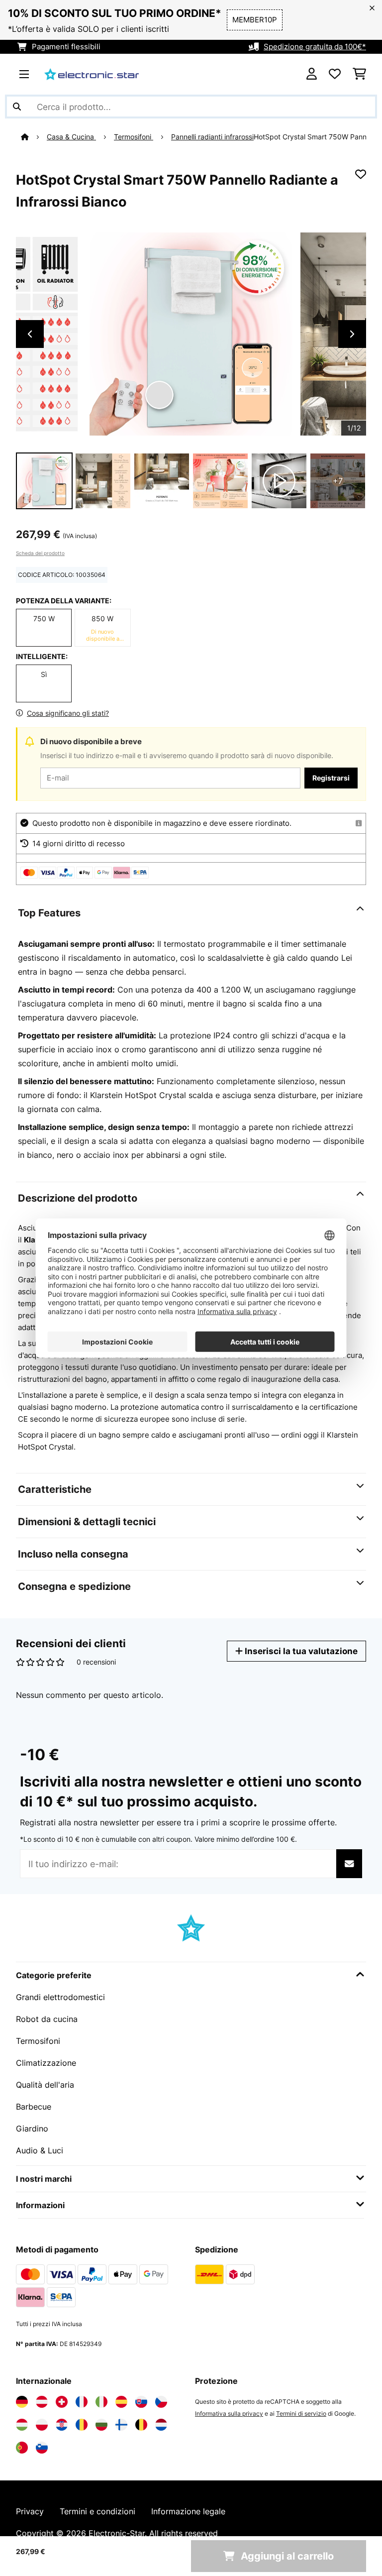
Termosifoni (134, 137)
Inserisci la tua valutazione (300, 1651)
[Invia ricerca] (17, 107)
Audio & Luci (40, 2150)
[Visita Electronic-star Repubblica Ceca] (161, 2402)
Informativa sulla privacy (229, 2413)
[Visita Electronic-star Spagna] (121, 2402)
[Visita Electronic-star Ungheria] (22, 2425)
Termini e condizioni (97, 2511)
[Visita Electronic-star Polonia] (42, 2425)
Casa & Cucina (71, 137)
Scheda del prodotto (40, 553)
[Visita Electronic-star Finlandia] (121, 2425)
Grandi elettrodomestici (60, 1997)
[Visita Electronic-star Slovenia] (42, 2448)
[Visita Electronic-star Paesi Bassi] (161, 2425)
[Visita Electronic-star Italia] (101, 2402)
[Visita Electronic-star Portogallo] (22, 2448)
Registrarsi (331, 778)
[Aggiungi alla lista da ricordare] (361, 174)
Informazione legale (188, 2511)
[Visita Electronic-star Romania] (82, 2425)
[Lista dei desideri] (335, 74)
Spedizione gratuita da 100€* (315, 47)
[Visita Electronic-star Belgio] (141, 2425)
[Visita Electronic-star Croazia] (62, 2425)
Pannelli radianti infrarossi (212, 137)
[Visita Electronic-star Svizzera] (62, 2402)
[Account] (312, 74)
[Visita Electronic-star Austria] (42, 2402)
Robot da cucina (47, 2019)
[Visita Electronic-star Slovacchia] (141, 2402)
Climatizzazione (46, 2063)
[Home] (34, 137)
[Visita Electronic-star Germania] (22, 2402)
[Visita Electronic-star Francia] (82, 2402)
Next (352, 334)
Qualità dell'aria (45, 2085)
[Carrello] (359, 74)
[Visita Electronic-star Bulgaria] (101, 2425)
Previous (30, 334)
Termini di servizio (301, 2413)
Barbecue (34, 2107)
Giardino (32, 2128)
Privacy (30, 2511)
